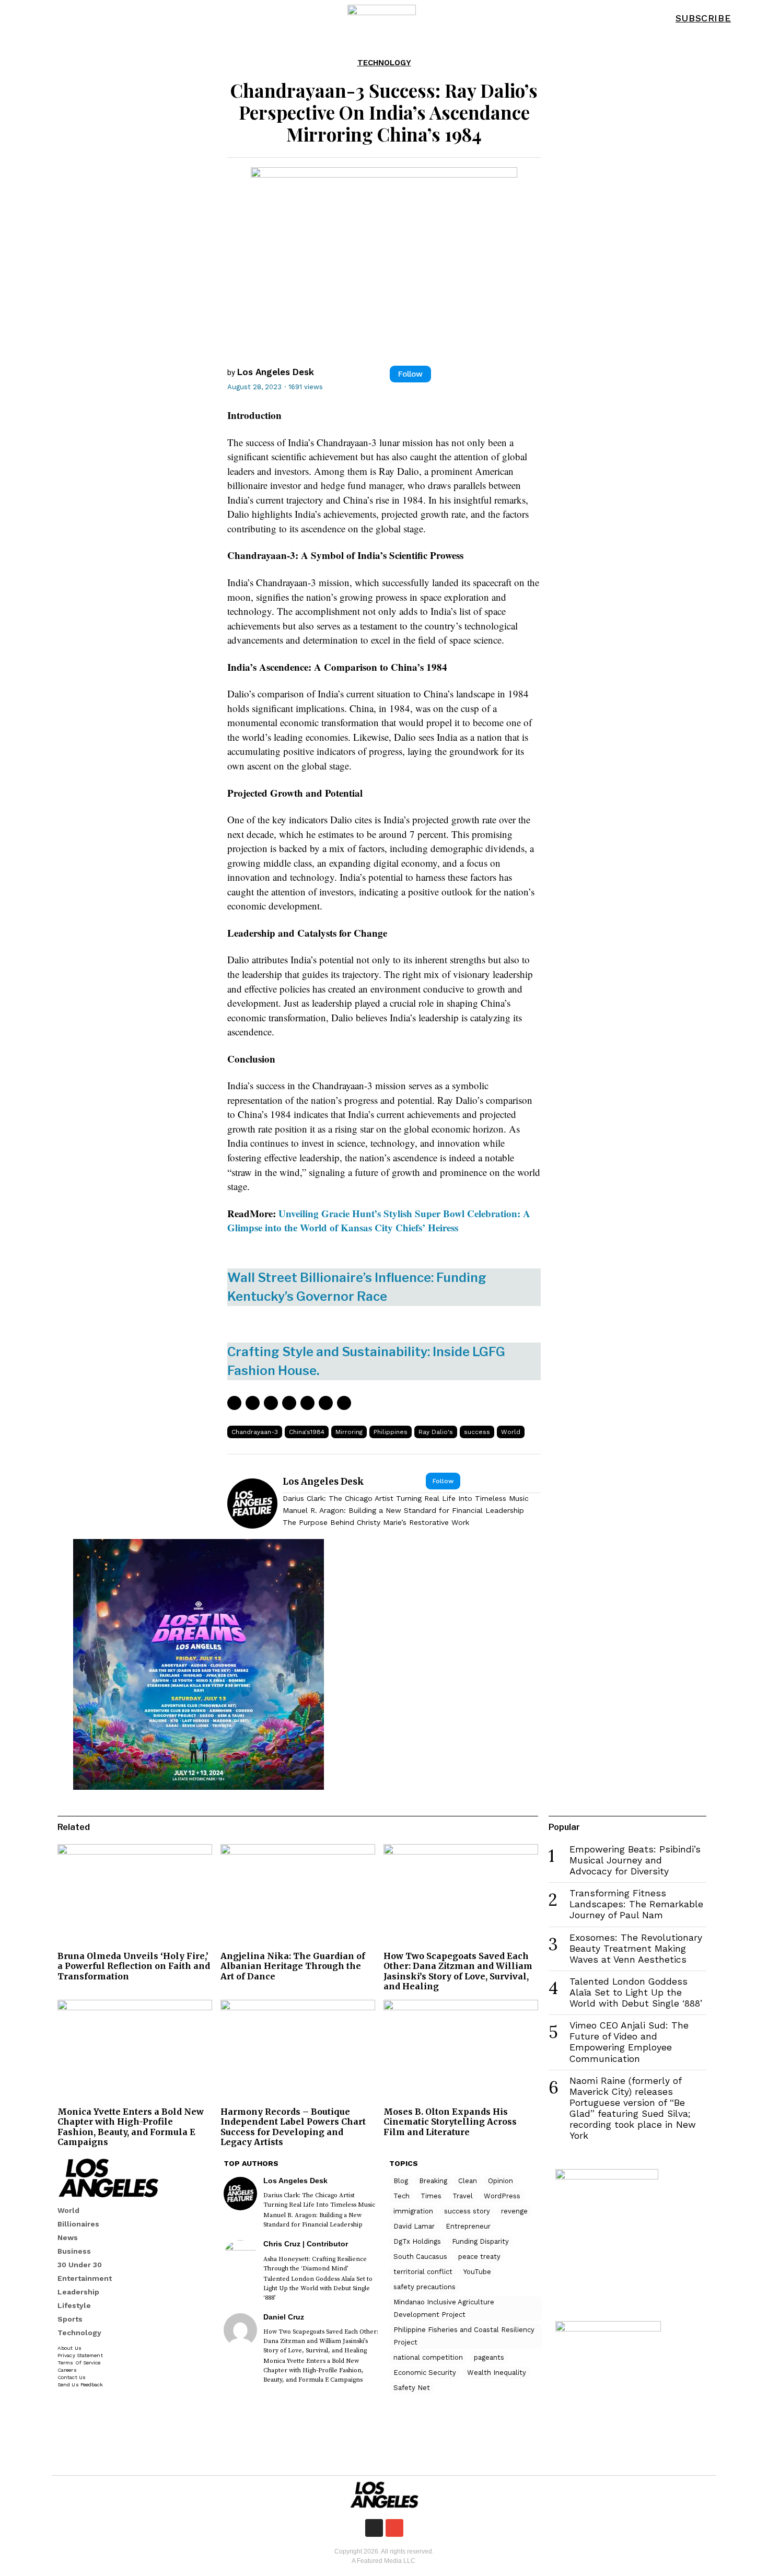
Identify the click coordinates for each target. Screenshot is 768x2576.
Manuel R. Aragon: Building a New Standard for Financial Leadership (403, 1510)
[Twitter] (253, 1403)
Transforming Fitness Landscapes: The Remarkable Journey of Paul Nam (636, 1904)
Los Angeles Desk (276, 372)
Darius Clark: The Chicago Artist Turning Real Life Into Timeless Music (406, 1498)
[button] (750, 18)
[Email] (344, 1403)
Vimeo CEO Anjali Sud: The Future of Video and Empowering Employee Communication (629, 2042)
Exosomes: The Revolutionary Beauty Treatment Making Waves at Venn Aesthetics (636, 1949)
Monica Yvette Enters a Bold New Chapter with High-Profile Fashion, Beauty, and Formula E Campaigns (131, 2127)
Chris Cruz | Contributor (306, 2244)
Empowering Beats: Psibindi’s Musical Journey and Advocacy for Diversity (635, 1860)
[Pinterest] (271, 1403)
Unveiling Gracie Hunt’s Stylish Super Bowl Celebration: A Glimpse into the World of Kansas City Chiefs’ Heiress (379, 1221)
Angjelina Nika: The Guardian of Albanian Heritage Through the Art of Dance (293, 1966)
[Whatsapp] (307, 1403)
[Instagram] (374, 2528)
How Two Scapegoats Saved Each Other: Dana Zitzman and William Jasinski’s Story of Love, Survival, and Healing (458, 1971)
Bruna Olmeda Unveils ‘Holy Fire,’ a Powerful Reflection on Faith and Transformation (134, 1966)
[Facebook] (234, 1403)
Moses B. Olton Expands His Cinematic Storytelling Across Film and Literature (450, 2122)
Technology (384, 63)
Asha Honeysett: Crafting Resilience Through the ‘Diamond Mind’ (315, 2264)
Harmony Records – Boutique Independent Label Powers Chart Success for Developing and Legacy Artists (293, 2127)
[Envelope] (394, 2528)
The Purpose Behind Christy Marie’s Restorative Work (376, 1522)
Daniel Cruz (284, 2317)
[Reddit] (326, 1403)
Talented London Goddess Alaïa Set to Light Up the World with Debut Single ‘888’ (636, 1992)
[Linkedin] (289, 1403)
